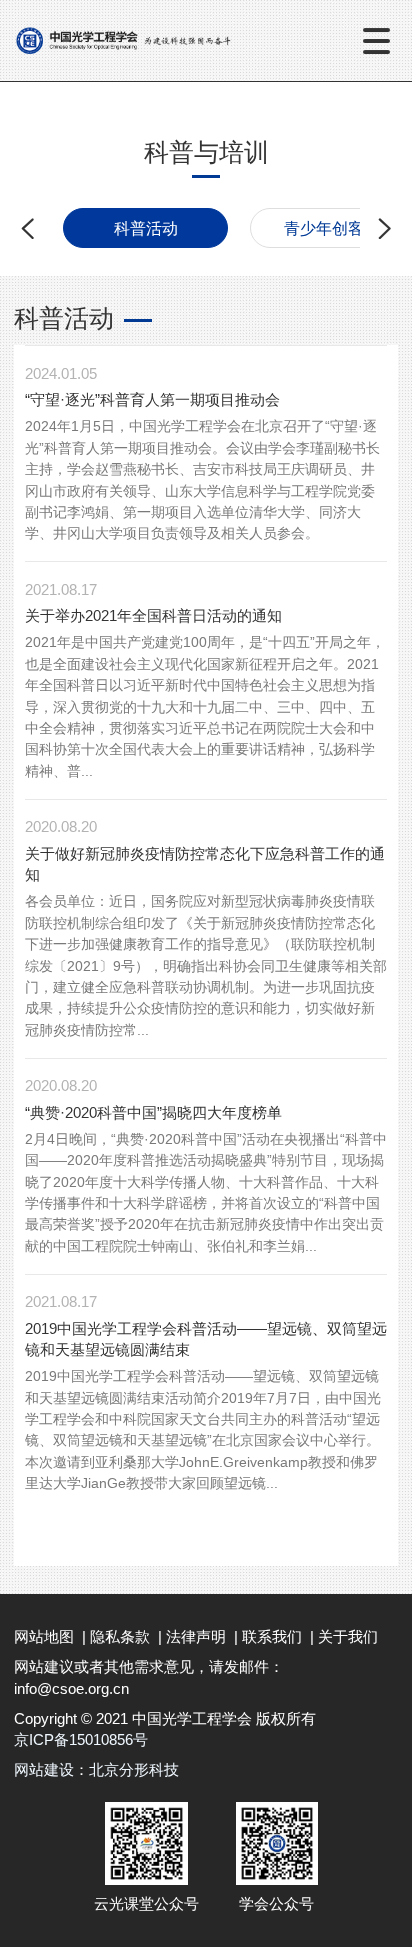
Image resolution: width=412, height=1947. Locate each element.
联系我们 (272, 1636)
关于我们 (348, 1636)
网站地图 (44, 1636)
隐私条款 (120, 1636)
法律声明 (196, 1636)
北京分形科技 (134, 1769)
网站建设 (44, 1769)
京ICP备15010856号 (81, 1739)
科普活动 (146, 228)
